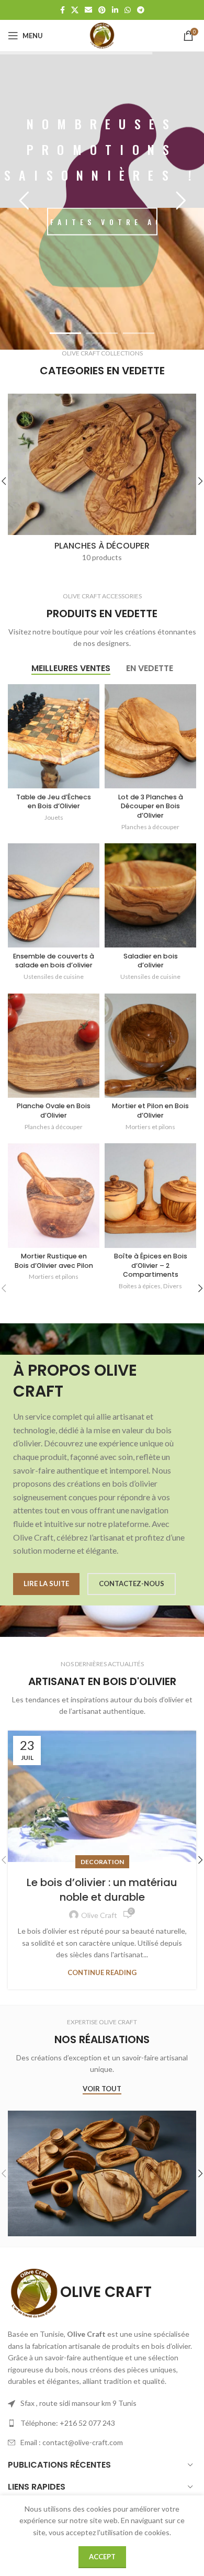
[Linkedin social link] (115, 10)
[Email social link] (88, 10)
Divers (173, 1286)
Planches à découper (150, 827)
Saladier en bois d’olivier (151, 961)
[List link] (102, 2423)
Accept (102, 2557)
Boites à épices (140, 1286)
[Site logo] (102, 35)
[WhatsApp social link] (128, 10)
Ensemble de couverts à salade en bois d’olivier (54, 961)
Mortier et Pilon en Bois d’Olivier (150, 1111)
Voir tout (102, 2089)
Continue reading (102, 1972)
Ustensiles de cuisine (54, 977)
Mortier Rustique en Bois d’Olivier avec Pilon (54, 1261)
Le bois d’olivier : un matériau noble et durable (102, 1890)
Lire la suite (46, 1583)
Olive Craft (99, 1915)
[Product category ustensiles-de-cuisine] (102, 481)
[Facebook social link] (63, 10)
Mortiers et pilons (150, 1127)
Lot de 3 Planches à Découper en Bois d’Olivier (151, 806)
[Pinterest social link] (102, 10)
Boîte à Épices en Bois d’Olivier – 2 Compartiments (151, 1265)
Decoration (102, 1862)
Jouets (54, 817)
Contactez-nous (132, 1583)
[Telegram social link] (141, 10)
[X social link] (75, 10)
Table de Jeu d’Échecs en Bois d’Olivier (54, 802)
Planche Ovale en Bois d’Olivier (54, 1111)
